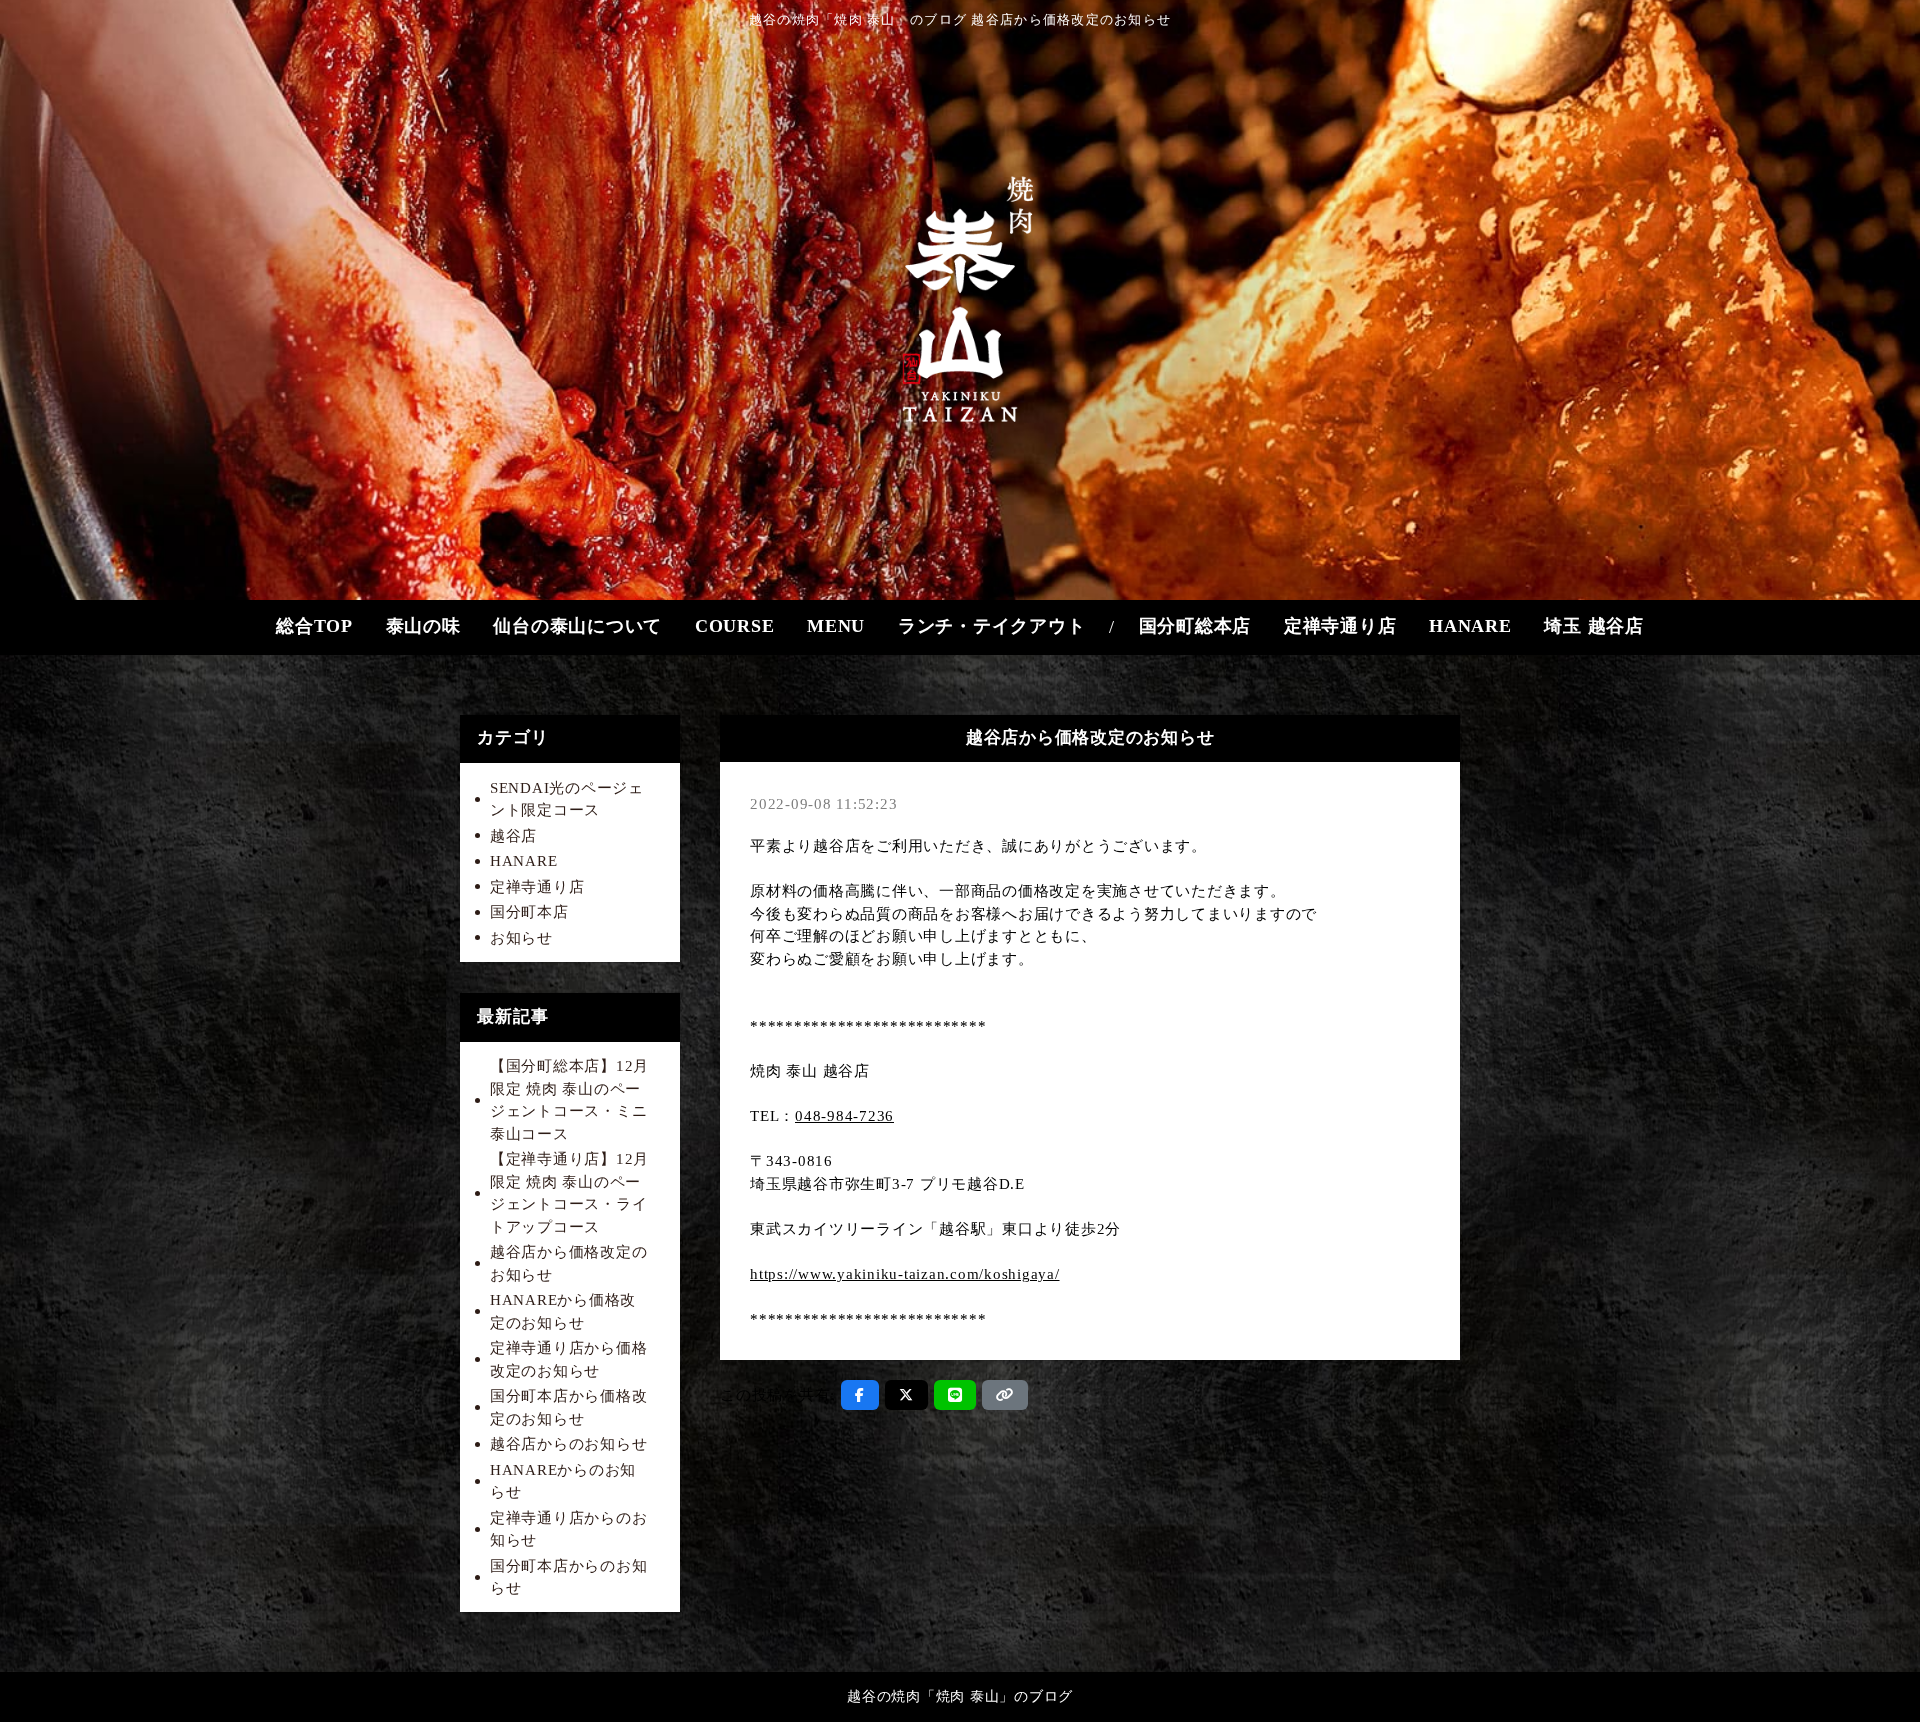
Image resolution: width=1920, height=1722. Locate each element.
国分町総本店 (1195, 626)
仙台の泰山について (577, 626)
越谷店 (513, 836)
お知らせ (521, 938)
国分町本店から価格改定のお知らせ (569, 1407)
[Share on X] (906, 1395)
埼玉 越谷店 (1594, 626)
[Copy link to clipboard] (1005, 1395)
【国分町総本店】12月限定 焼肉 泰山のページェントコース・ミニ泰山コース (569, 1100)
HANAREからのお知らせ (563, 1481)
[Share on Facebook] (860, 1395)
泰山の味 (423, 626)
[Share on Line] (955, 1395)
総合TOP (314, 626)
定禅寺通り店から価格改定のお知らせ (569, 1359)
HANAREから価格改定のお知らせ (563, 1311)
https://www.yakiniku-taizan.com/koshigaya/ (905, 1274)
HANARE (1470, 626)
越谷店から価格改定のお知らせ (569, 1263)
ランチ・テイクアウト (992, 626)
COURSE (735, 626)
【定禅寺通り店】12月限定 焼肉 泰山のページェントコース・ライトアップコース (569, 1193)
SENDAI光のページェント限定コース (567, 799)
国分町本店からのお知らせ (569, 1577)
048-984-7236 (844, 1116)
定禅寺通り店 (1340, 626)
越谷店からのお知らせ (569, 1444)
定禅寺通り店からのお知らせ (569, 1529)
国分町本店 (529, 912)
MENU (836, 626)
